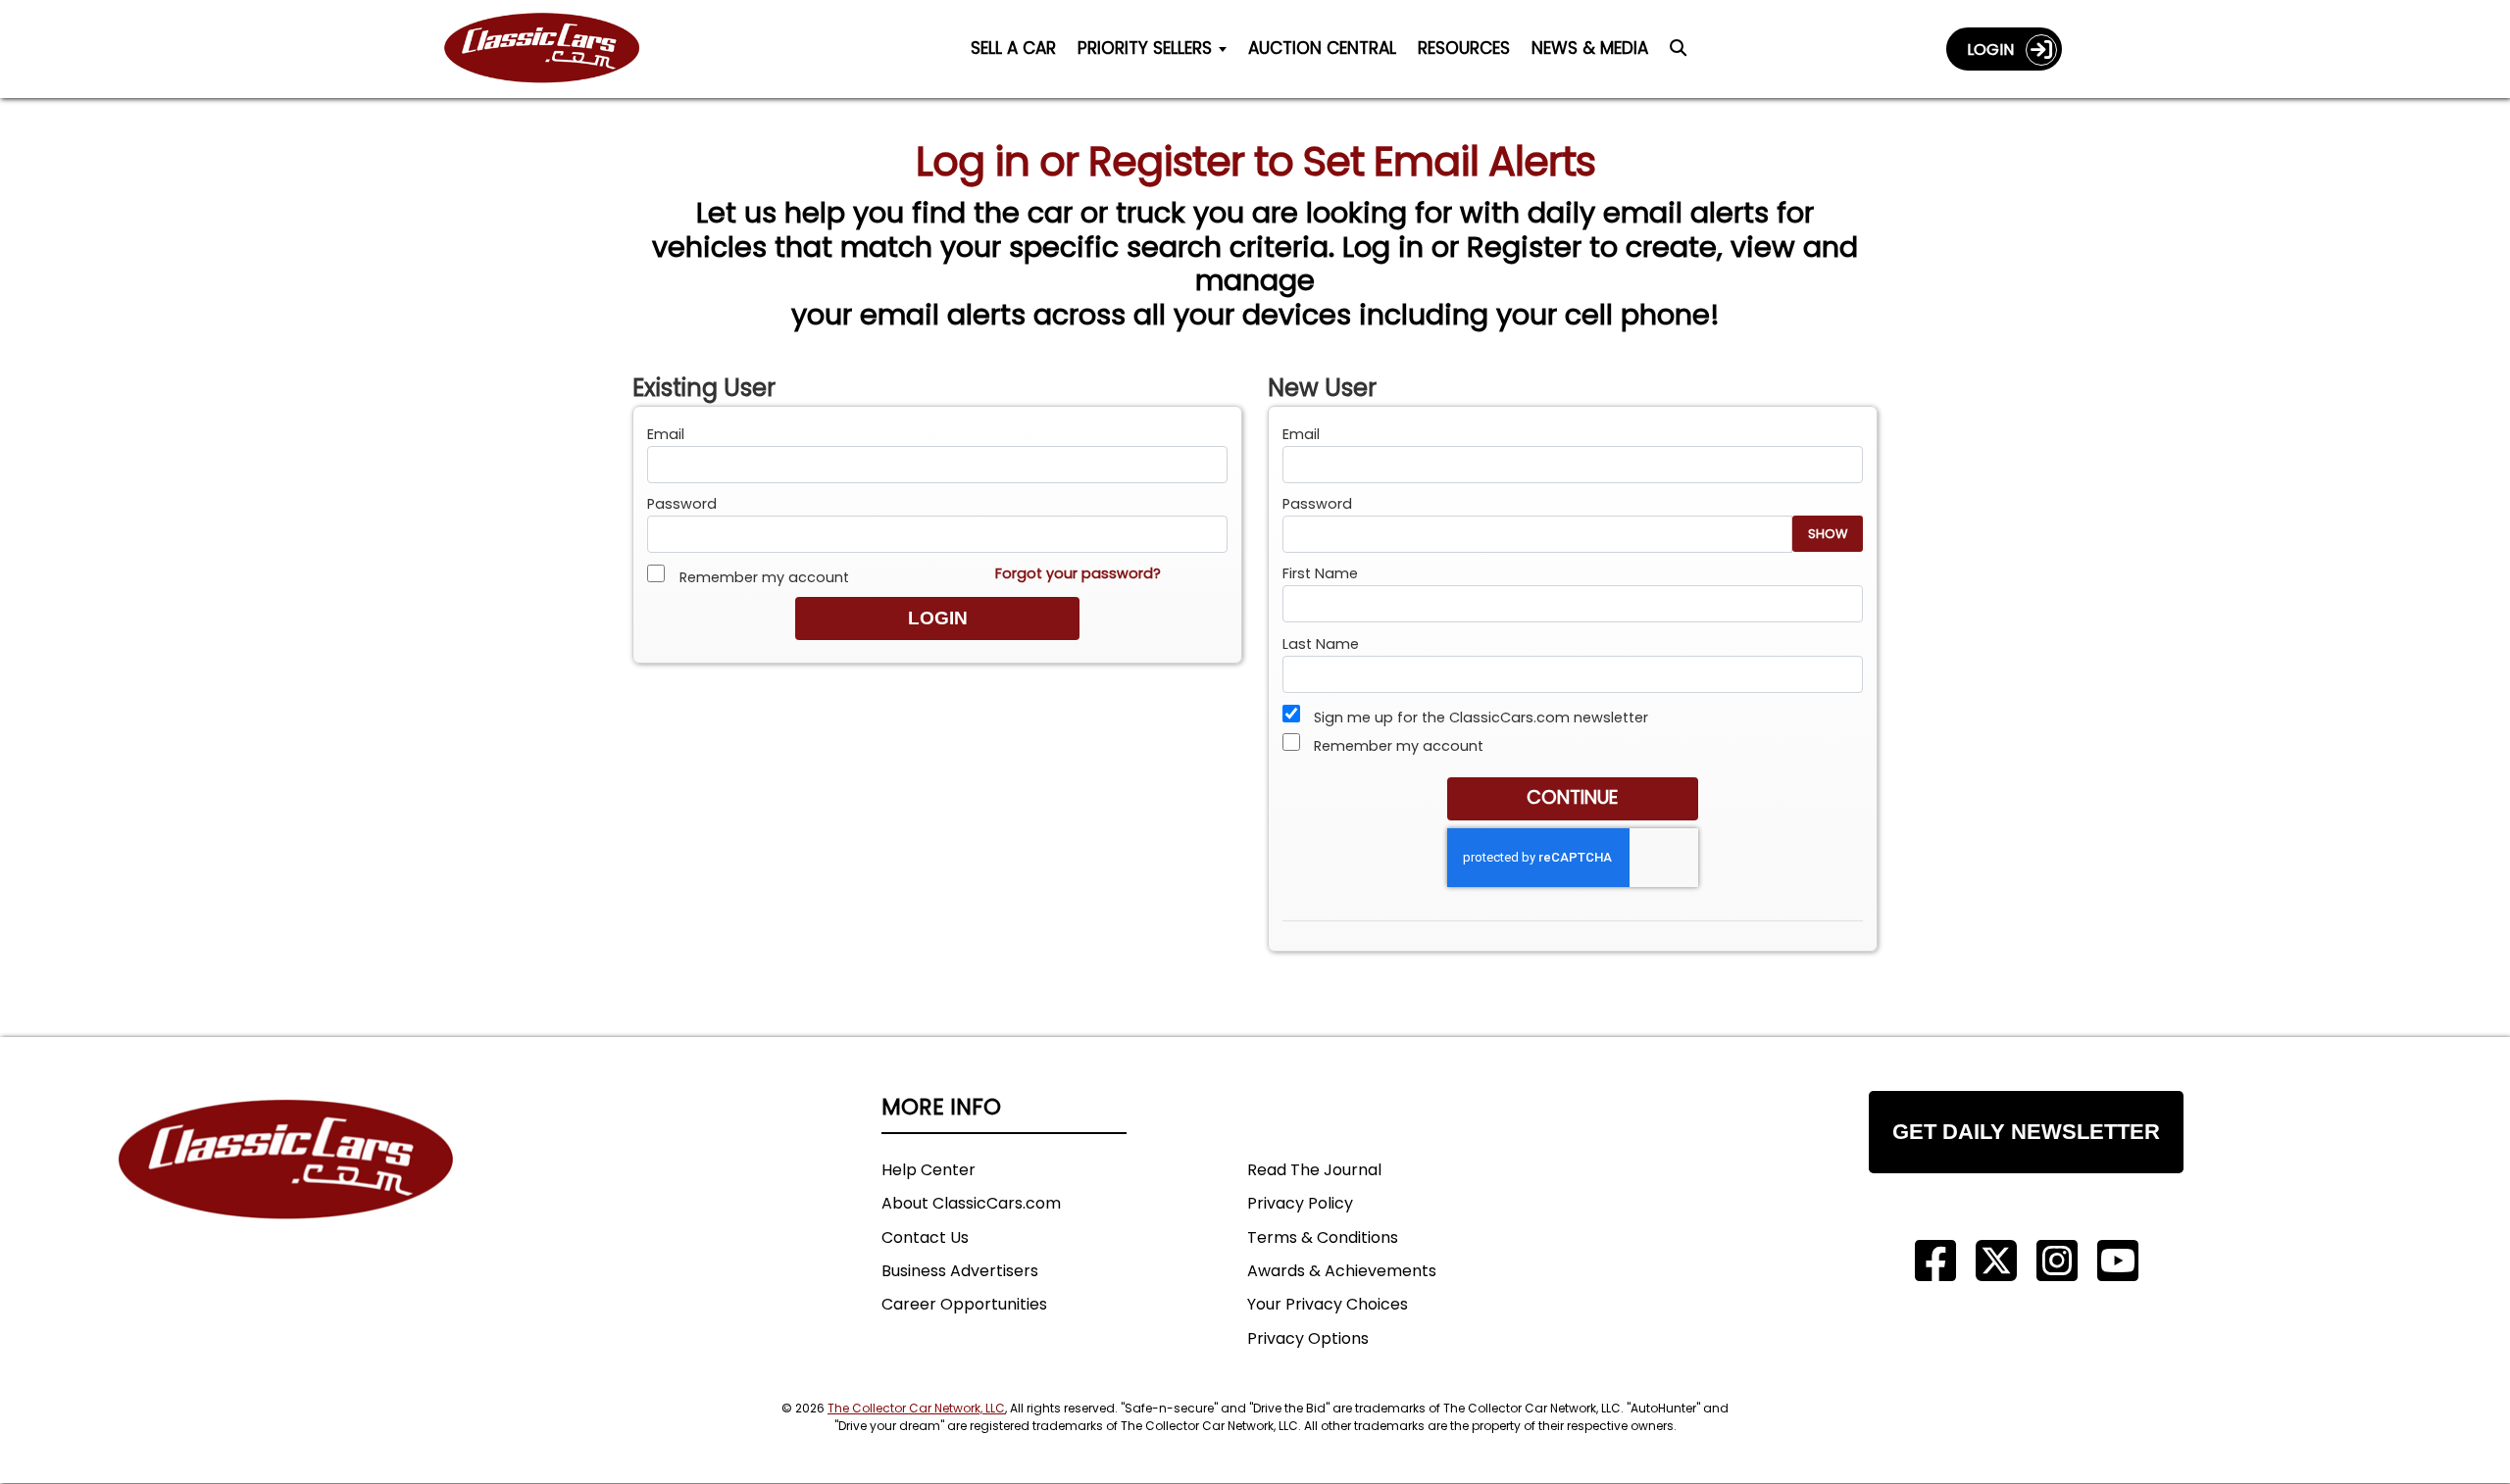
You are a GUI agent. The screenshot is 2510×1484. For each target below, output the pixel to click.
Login (1996, 49)
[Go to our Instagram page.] (2057, 1261)
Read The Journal (1314, 1170)
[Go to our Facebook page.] (1935, 1261)
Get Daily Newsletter (2026, 1132)
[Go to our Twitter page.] (1996, 1261)
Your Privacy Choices (1328, 1304)
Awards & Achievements (1342, 1271)
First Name (1320, 573)
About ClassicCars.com (971, 1203)
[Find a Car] (1678, 53)
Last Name (1321, 644)
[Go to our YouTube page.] (2118, 1261)
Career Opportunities (964, 1304)
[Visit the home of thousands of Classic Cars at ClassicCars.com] (554, 49)
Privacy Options (1308, 1338)
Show (1828, 534)
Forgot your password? (1078, 573)
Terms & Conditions (1323, 1237)
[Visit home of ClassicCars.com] (286, 1188)
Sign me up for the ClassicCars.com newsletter (1479, 717)
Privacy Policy (1300, 1203)
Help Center (929, 1170)
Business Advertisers (960, 1271)
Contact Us (925, 1237)
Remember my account (762, 577)
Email (666, 434)
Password (682, 504)
